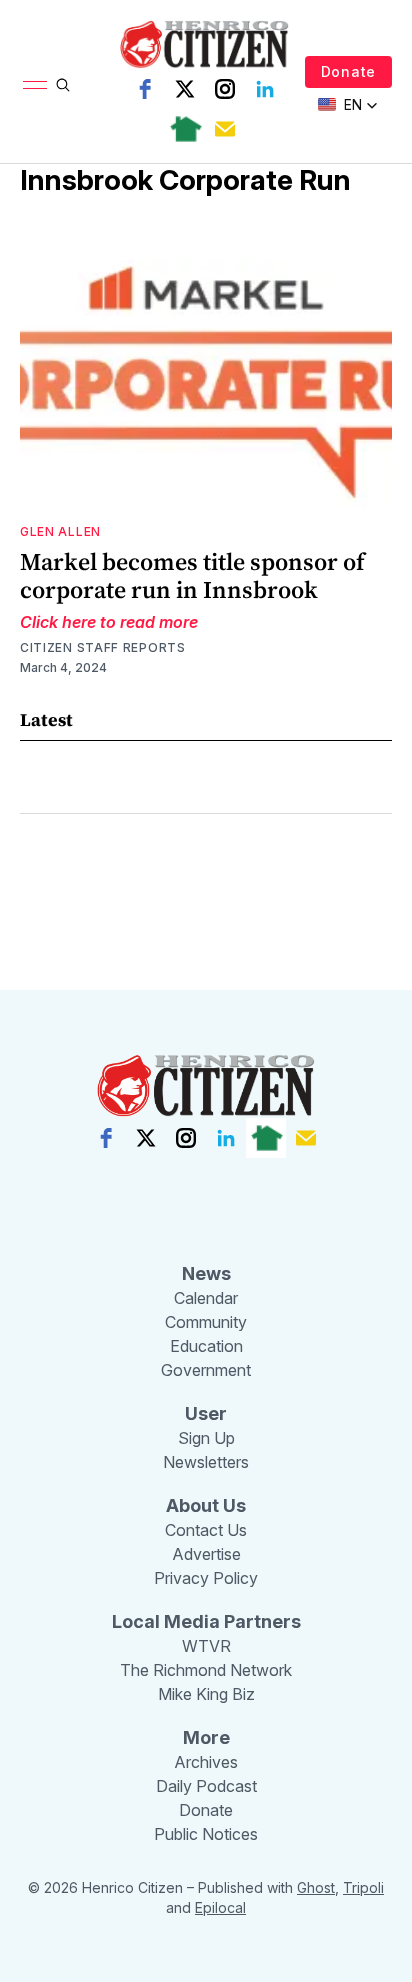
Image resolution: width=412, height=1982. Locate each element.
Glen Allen (60, 531)
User (206, 1413)
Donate (348, 71)
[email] (225, 129)
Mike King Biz (206, 1694)
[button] (348, 105)
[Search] (63, 85)
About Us (206, 1505)
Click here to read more (109, 622)
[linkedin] (265, 89)
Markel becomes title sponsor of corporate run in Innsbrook (192, 575)
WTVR (206, 1646)
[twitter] (185, 89)
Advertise (206, 1554)
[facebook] (145, 89)
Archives (206, 1762)
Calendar (206, 1298)
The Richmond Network (206, 1670)
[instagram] (225, 89)
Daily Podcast (206, 1786)
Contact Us (206, 1530)
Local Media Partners (206, 1621)
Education (206, 1346)
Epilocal (220, 1907)
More (206, 1737)
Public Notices (206, 1834)
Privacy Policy (206, 1578)
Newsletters (206, 1462)
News (206, 1273)
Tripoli (363, 1887)
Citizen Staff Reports (103, 647)
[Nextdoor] (185, 129)
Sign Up (206, 1438)
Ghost (316, 1887)
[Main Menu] (35, 85)
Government (206, 1370)
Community (206, 1322)
